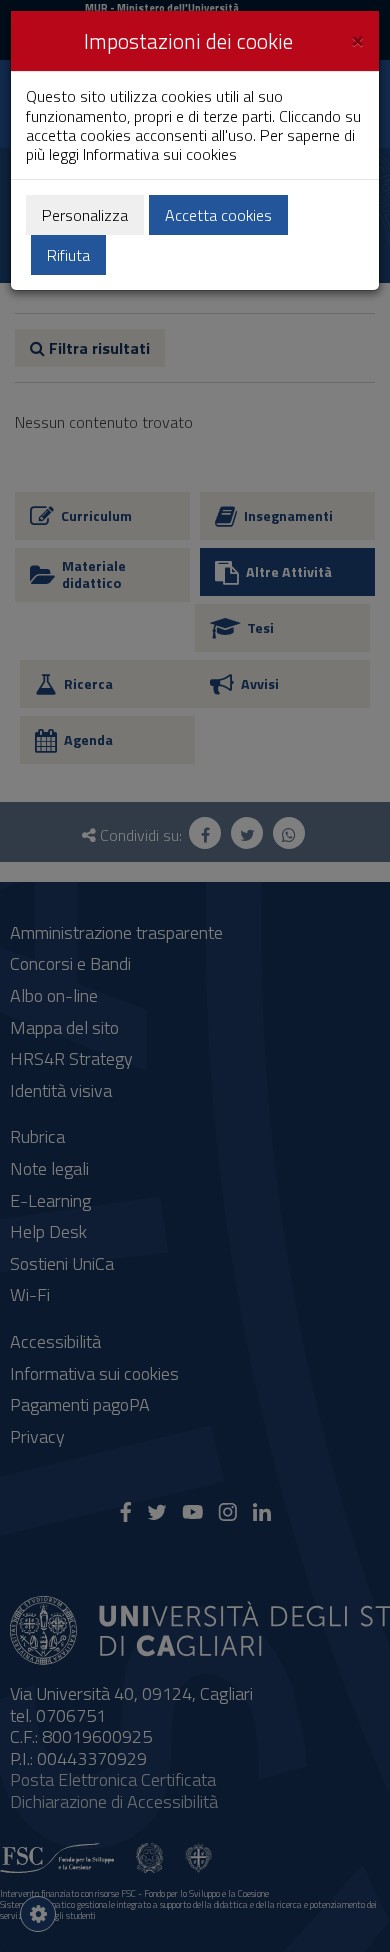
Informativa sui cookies (160, 154)
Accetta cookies (218, 215)
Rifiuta (68, 255)
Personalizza (85, 215)
